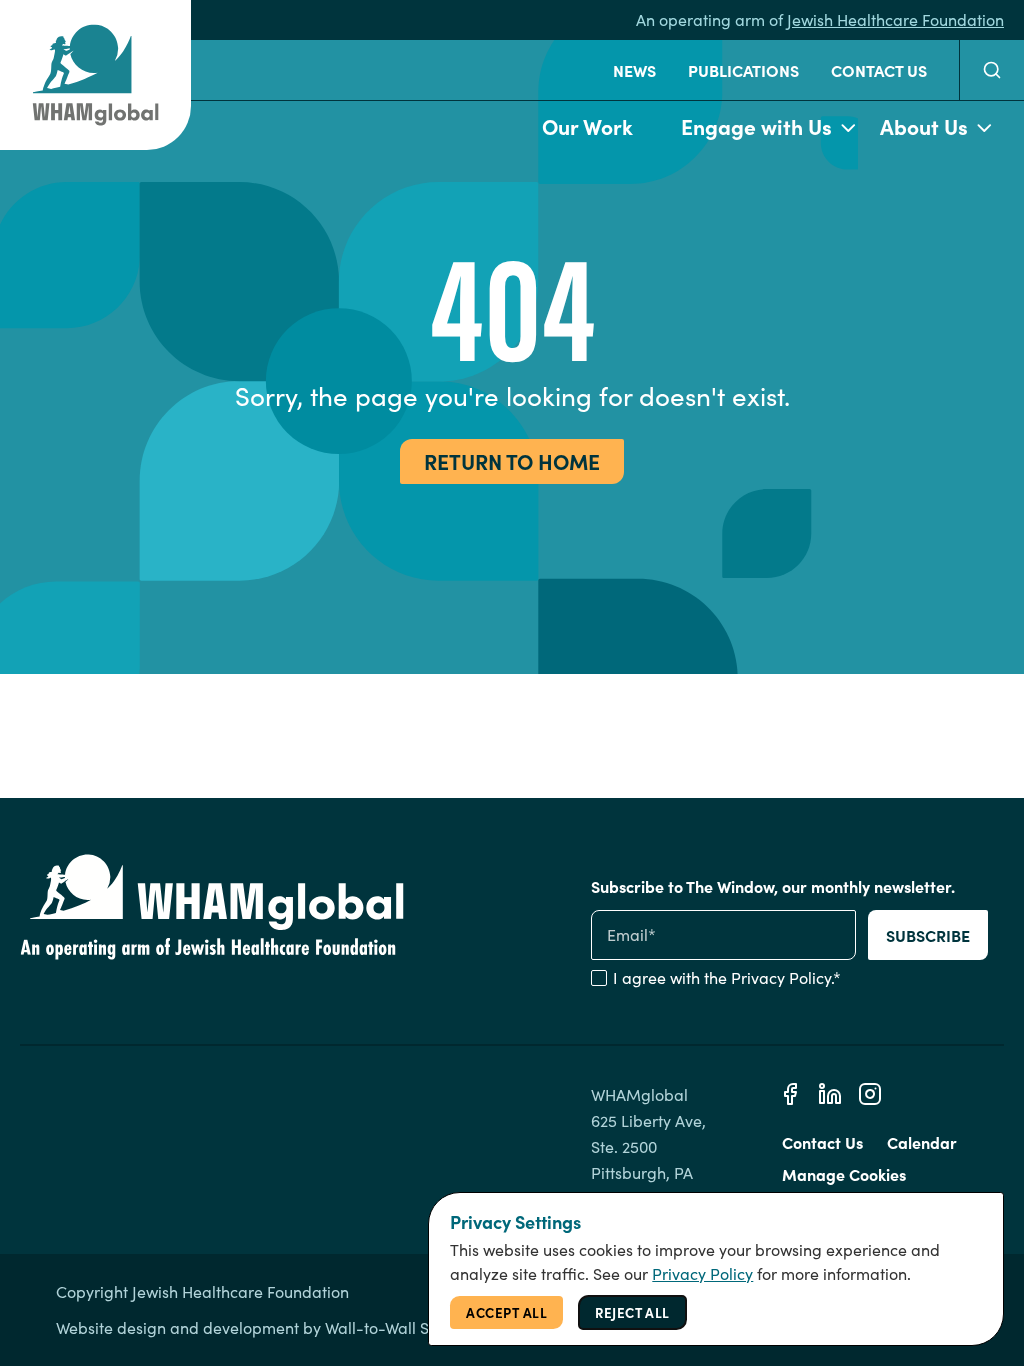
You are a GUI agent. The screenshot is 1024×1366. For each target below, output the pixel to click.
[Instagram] (870, 1094)
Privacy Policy (781, 977)
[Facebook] (790, 1094)
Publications (743, 70)
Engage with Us (756, 125)
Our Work (587, 125)
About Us (924, 125)
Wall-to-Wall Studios (399, 1327)
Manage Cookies (844, 1174)
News (634, 70)
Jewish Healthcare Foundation (895, 19)
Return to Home (512, 460)
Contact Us (879, 70)
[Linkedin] (830, 1094)
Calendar (922, 1142)
